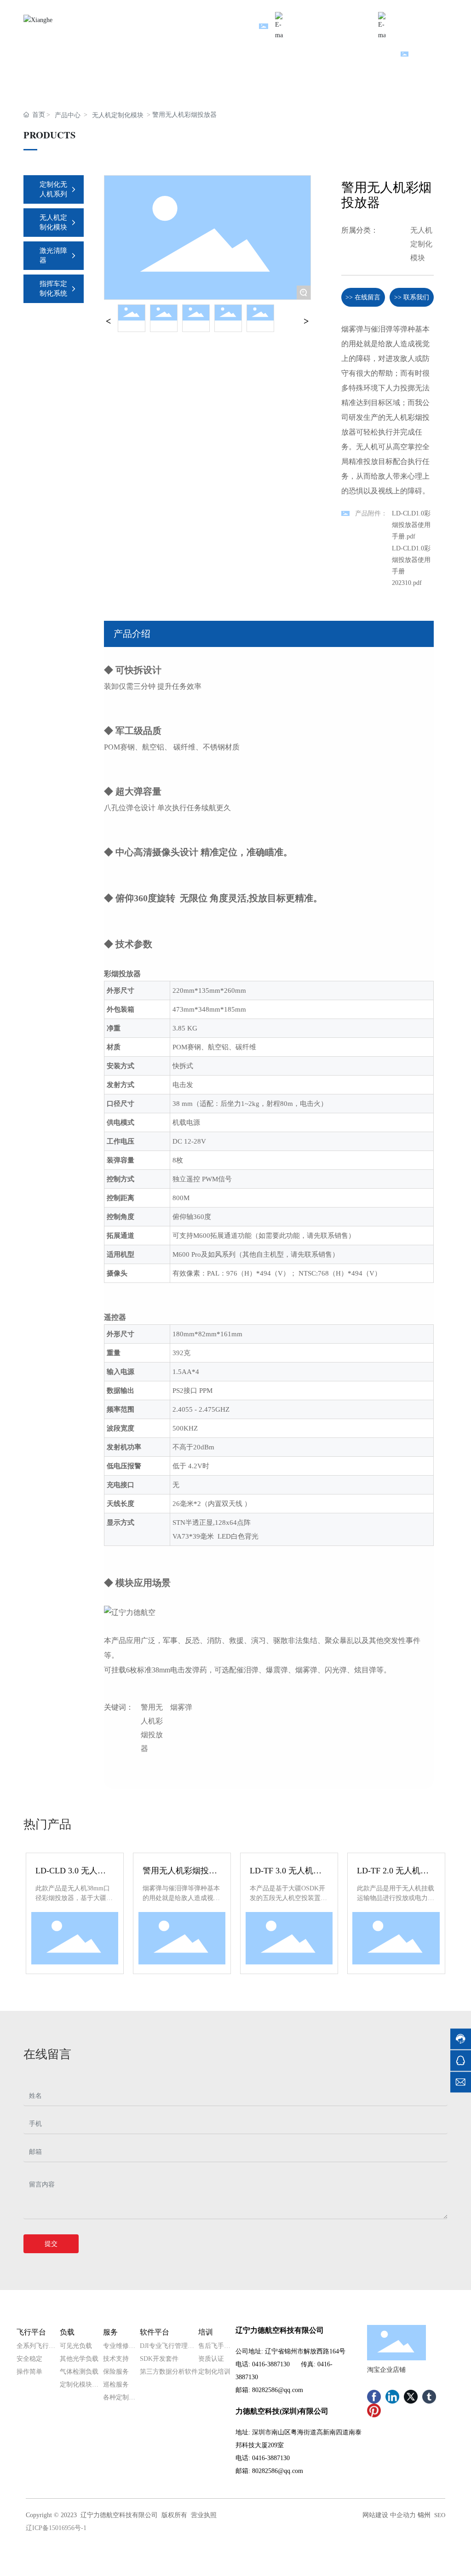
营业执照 (204, 2515)
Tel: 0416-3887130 (423, 17)
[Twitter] (411, 2397)
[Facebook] (374, 2397)
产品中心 (68, 115)
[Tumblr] (429, 2397)
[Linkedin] (392, 2397)
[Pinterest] (374, 2410)
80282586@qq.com (278, 2390)
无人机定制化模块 (118, 115)
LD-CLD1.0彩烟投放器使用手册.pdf (411, 525)
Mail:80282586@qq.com (327, 17)
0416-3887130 (271, 2364)
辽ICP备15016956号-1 (56, 2528)
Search (422, 55)
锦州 (424, 2515)
